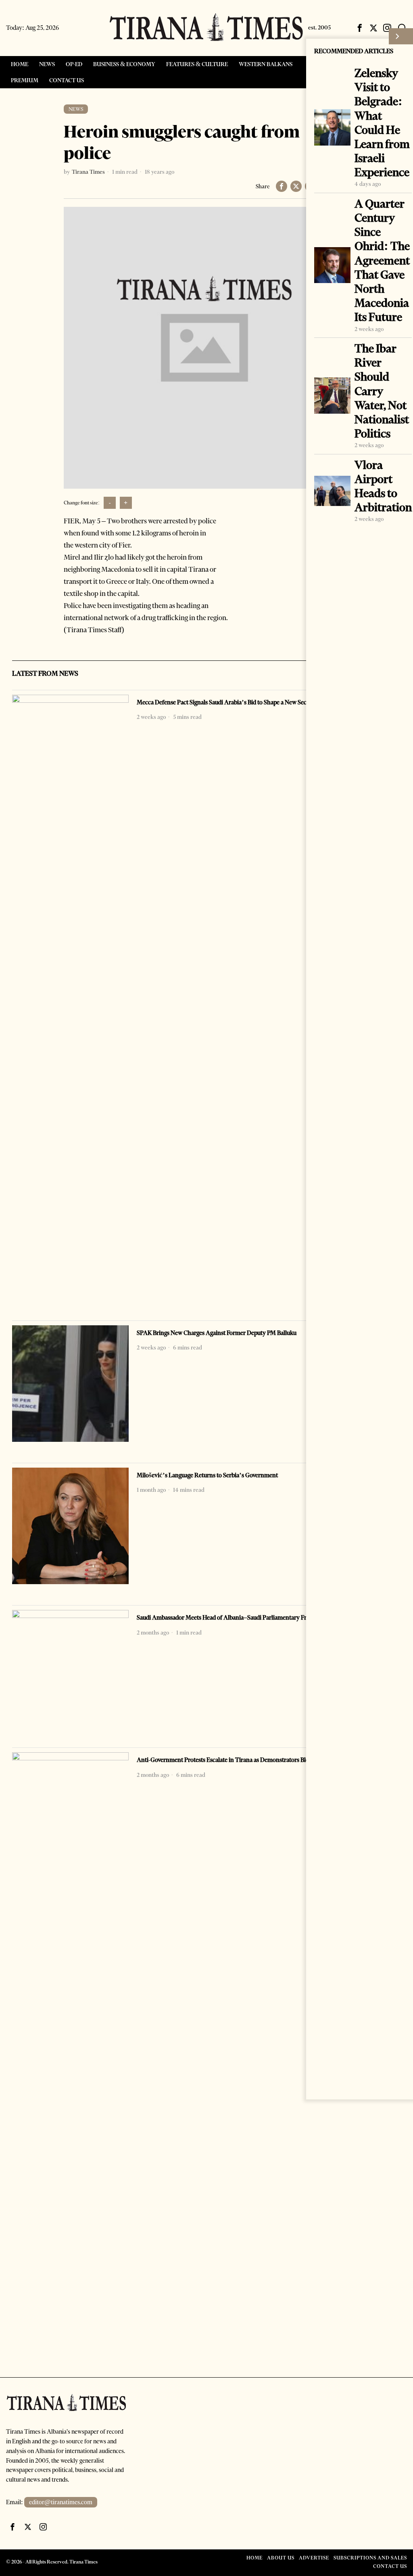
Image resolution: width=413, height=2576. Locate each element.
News (76, 109)
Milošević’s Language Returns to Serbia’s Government (207, 1475)
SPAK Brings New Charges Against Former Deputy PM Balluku (217, 1333)
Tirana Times (88, 172)
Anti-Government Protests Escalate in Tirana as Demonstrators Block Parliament (241, 1760)
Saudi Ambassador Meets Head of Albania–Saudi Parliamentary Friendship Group (242, 1618)
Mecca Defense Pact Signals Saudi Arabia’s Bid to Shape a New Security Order (236, 702)
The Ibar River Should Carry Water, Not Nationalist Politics (382, 391)
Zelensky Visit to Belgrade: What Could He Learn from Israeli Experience (382, 123)
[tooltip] (360, 28)
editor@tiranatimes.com (61, 2502)
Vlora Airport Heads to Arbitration (383, 486)
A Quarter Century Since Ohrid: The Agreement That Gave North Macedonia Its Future (382, 261)
